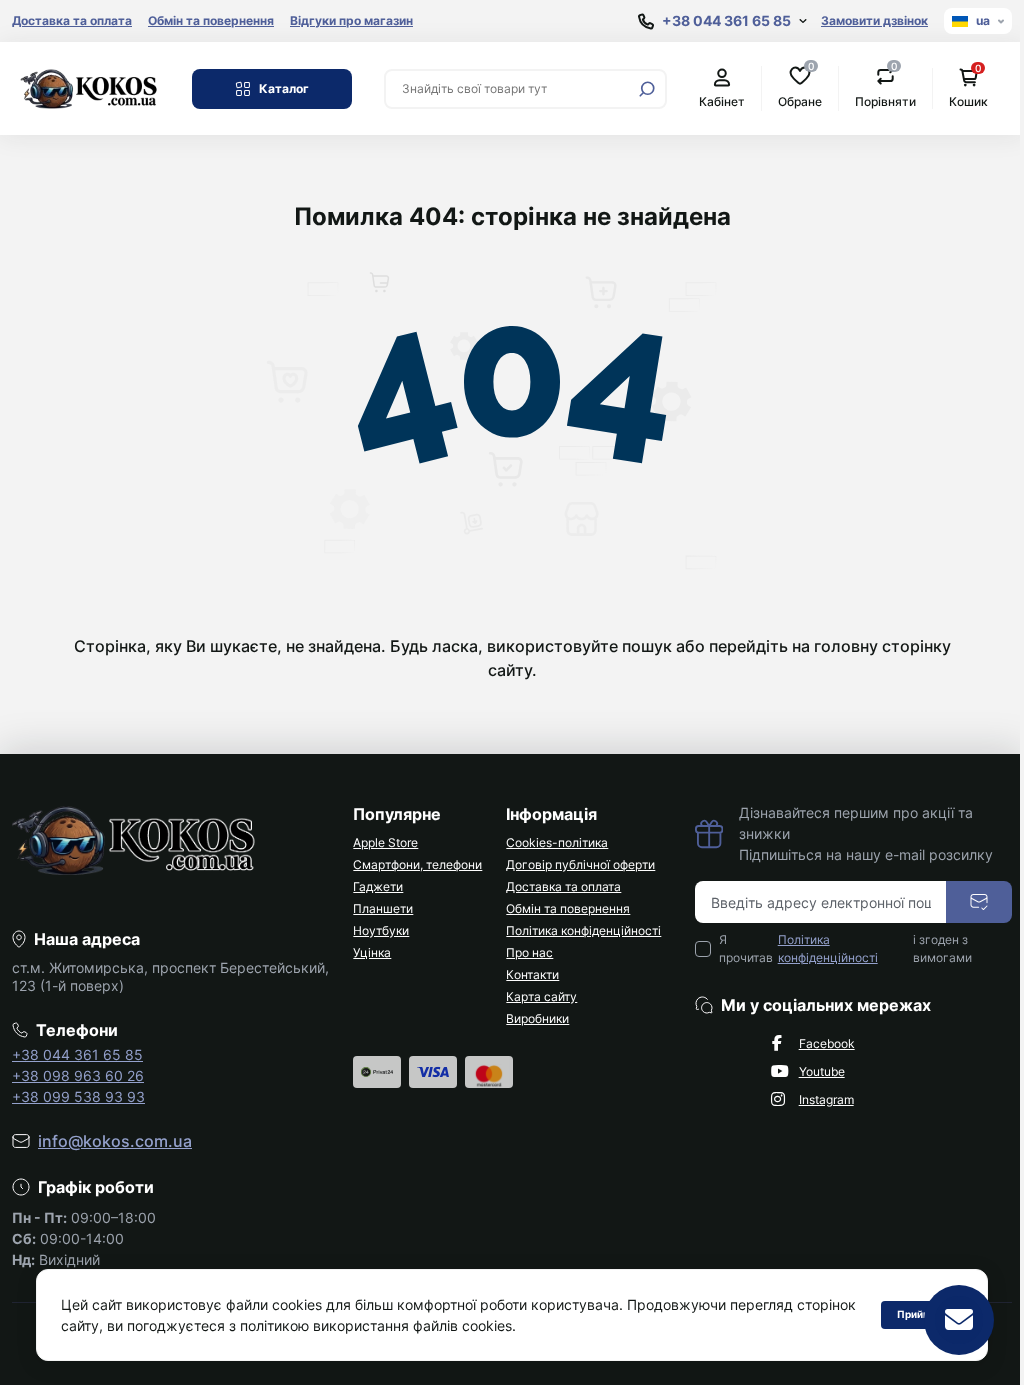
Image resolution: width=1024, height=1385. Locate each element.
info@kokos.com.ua (115, 1141)
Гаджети (378, 886)
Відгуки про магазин (351, 20)
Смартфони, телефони (417, 864)
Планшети (383, 908)
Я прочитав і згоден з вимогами (845, 948)
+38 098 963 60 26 (78, 1075)
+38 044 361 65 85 (77, 1054)
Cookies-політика (557, 842)
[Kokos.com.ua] (90, 87)
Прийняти (907, 1314)
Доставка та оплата (72, 20)
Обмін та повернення (211, 20)
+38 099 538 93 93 (78, 1096)
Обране (800, 87)
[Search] (647, 89)
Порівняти (885, 87)
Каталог (284, 88)
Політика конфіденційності (583, 930)
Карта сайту (541, 996)
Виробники (537, 1018)
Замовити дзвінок (874, 20)
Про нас (529, 952)
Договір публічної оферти (580, 864)
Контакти (532, 974)
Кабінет (722, 101)
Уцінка (372, 952)
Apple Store (385, 842)
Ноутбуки (381, 930)
